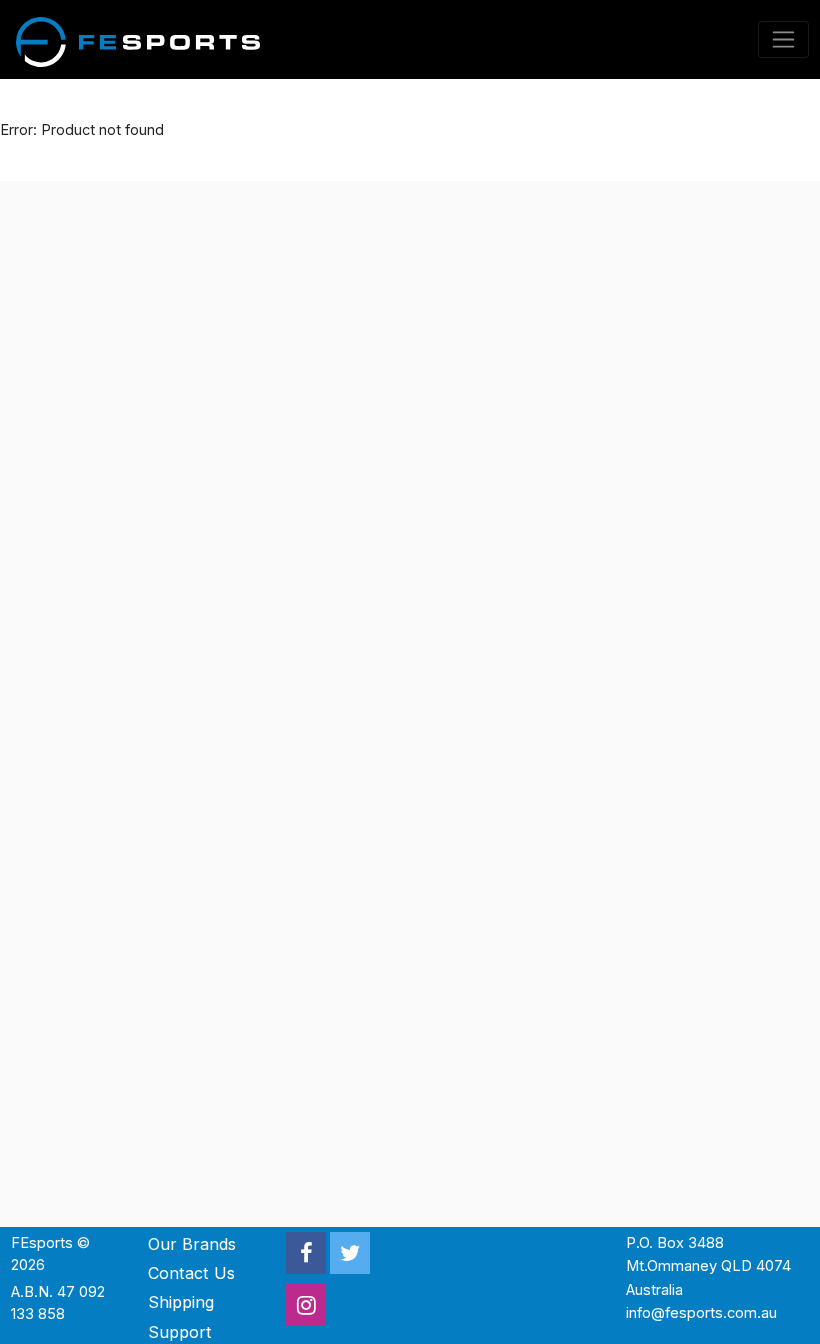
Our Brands (192, 1244)
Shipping (181, 1302)
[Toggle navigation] (784, 39)
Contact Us (191, 1273)
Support (180, 1332)
